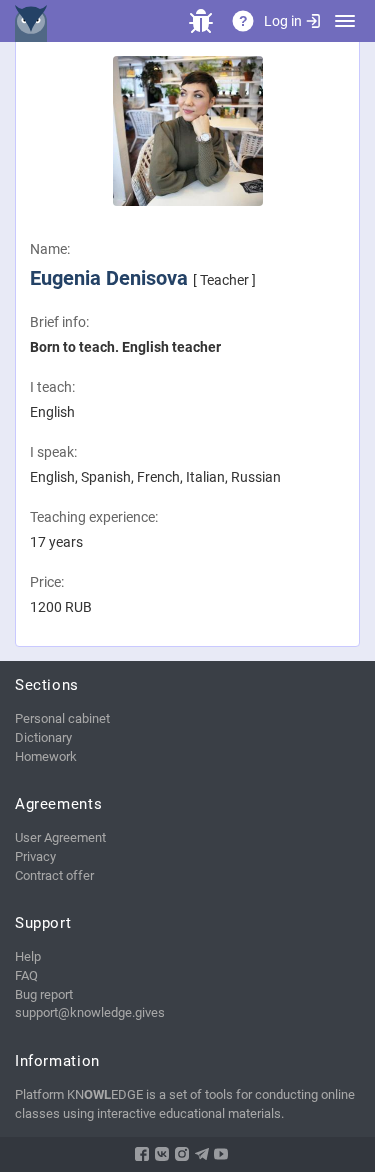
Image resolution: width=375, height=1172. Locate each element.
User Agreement (60, 837)
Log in (283, 21)
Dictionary (43, 737)
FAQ (26, 975)
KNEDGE (35, 21)
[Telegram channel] (202, 1154)
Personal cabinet (62, 718)
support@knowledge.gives (90, 1012)
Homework (46, 756)
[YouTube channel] (221, 1154)
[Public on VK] (162, 1154)
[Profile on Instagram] (182, 1154)
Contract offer (54, 875)
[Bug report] (201, 21)
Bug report (44, 994)
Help (28, 956)
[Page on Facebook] (142, 1154)
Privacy (35, 856)
